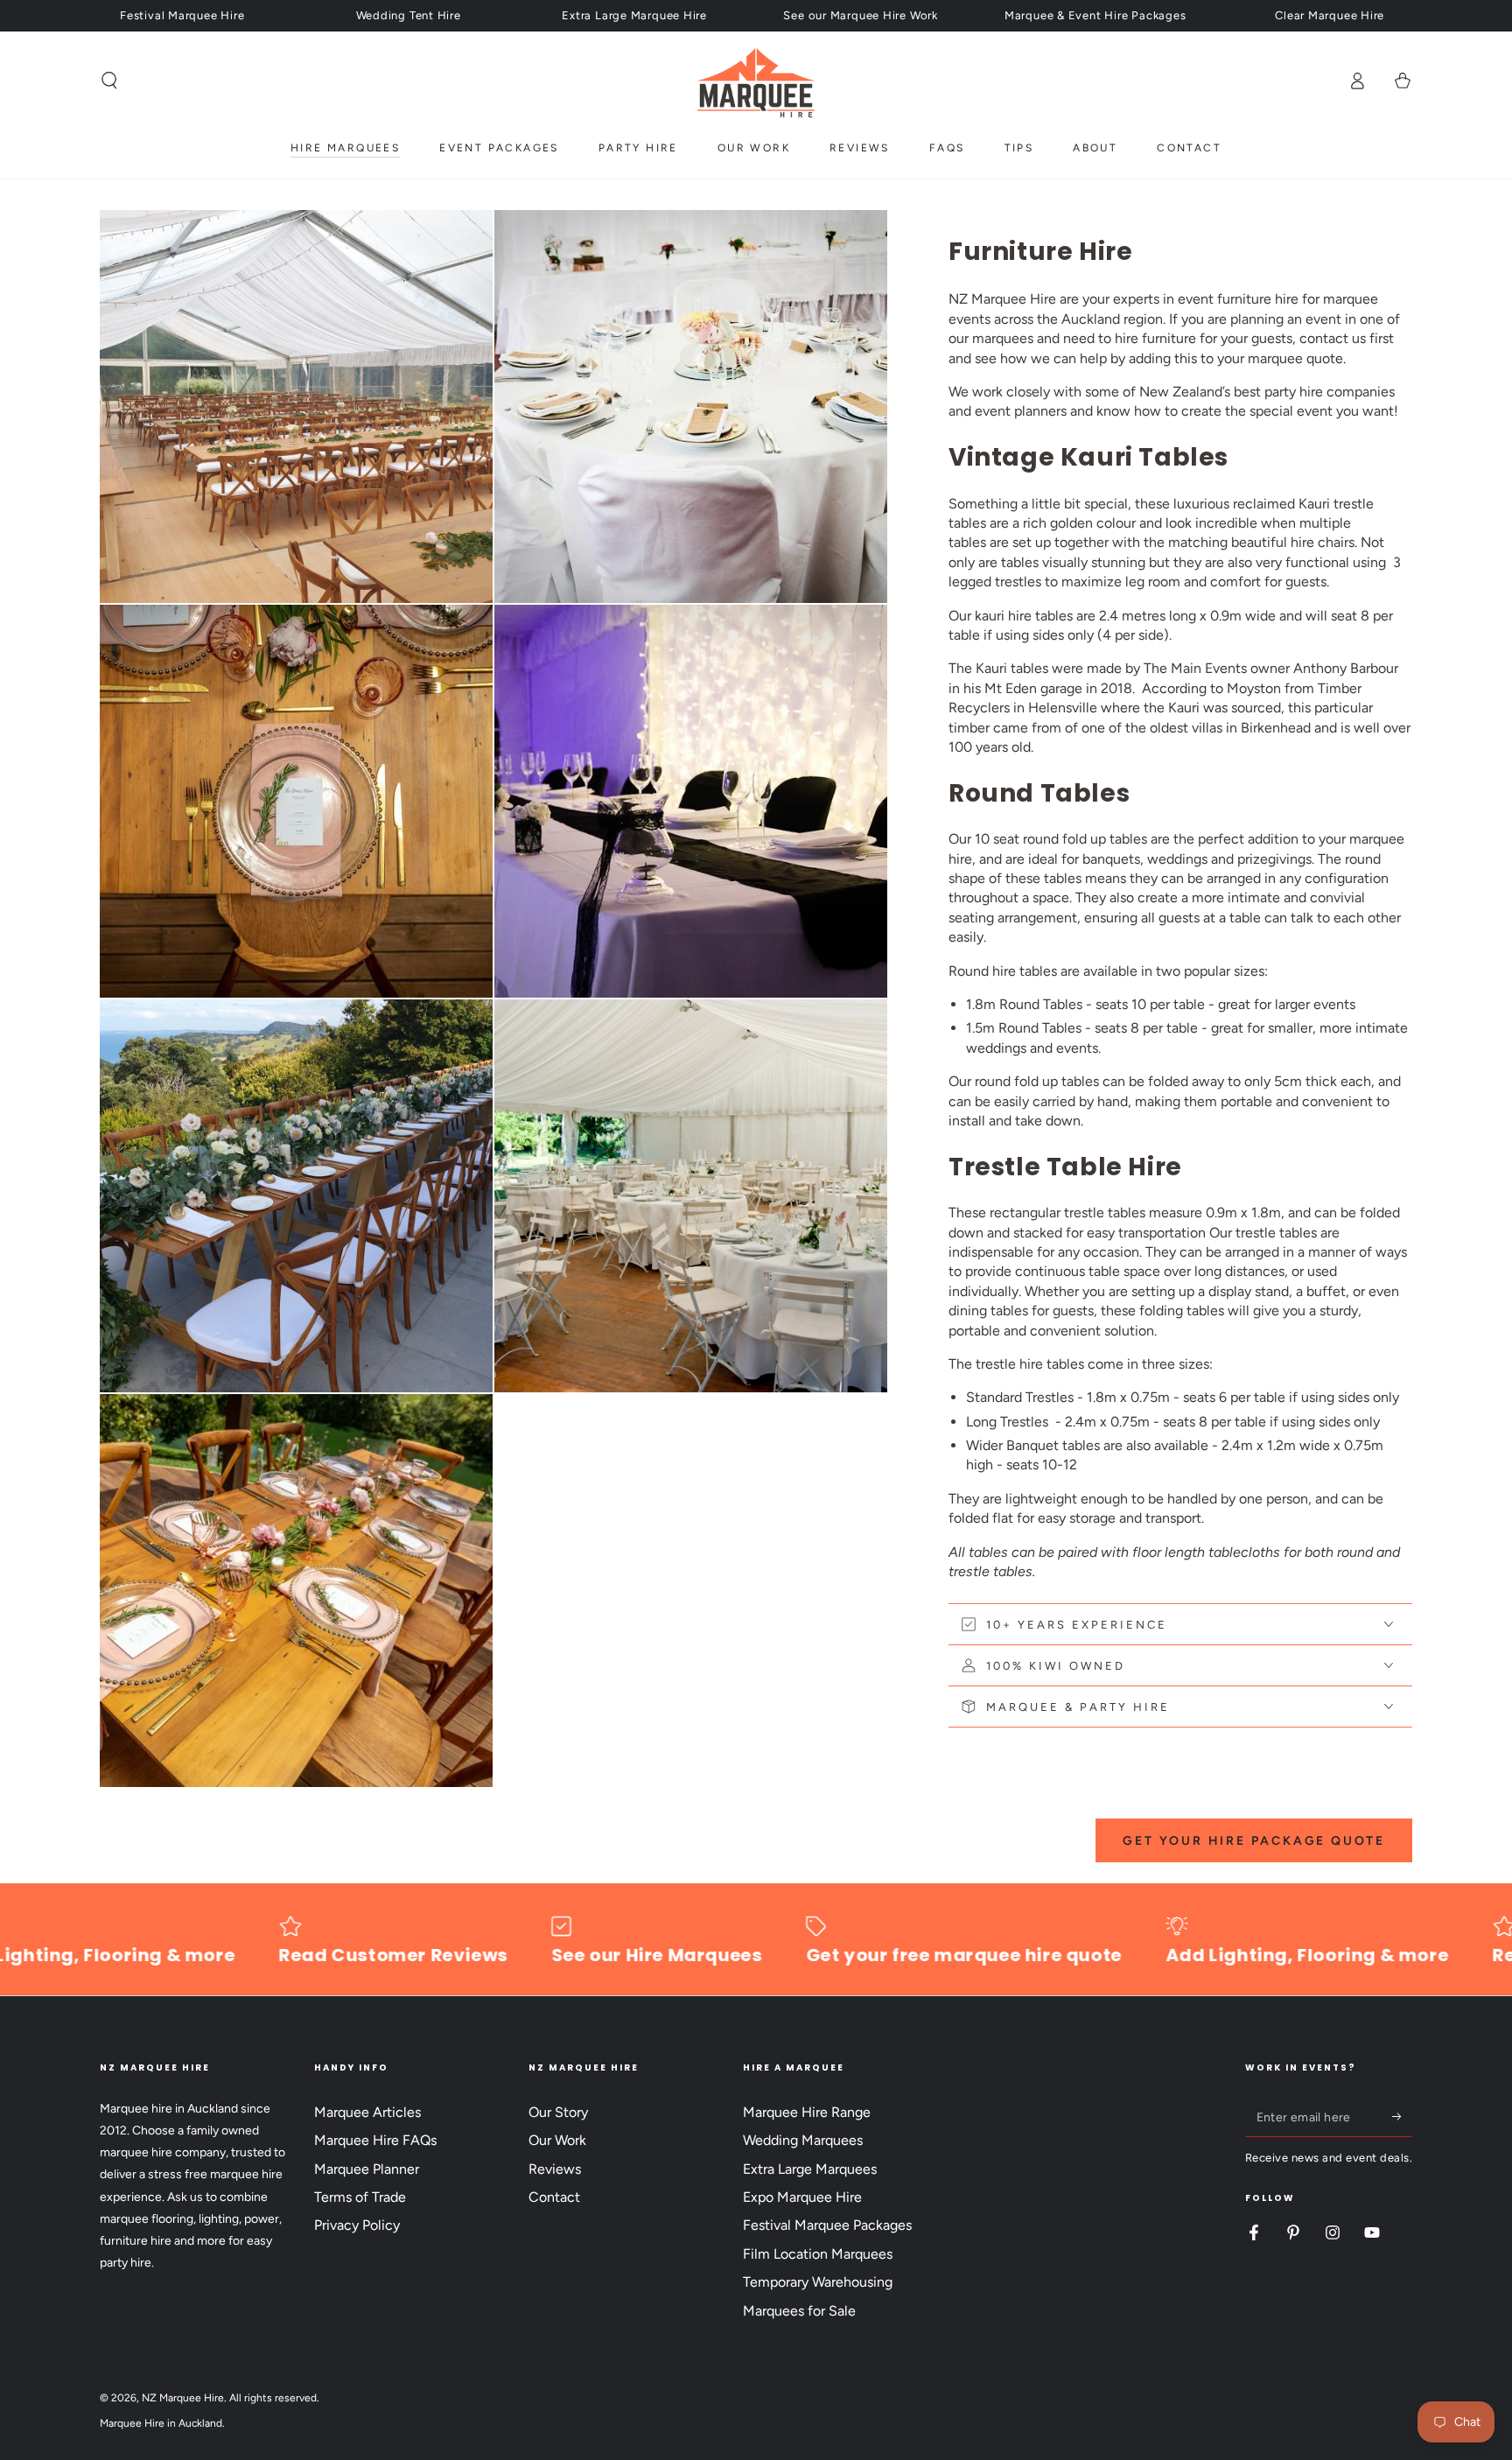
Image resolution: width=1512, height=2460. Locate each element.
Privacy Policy (357, 2225)
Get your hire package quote (1254, 1841)
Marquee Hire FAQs (375, 2140)
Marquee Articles (367, 2112)
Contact (554, 2197)
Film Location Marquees (818, 2254)
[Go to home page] (756, 81)
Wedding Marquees (803, 2140)
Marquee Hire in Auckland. (162, 2423)
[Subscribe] (1402, 2117)
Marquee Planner (367, 2169)
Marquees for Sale (799, 2311)
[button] (109, 81)
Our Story (558, 2112)
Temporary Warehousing (818, 2282)
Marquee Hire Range (807, 2112)
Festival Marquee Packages (827, 2225)
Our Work (557, 2140)
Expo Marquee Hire (802, 2197)
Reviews (555, 2169)
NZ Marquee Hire (183, 2398)
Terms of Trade (360, 2197)
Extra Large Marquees (810, 2169)
